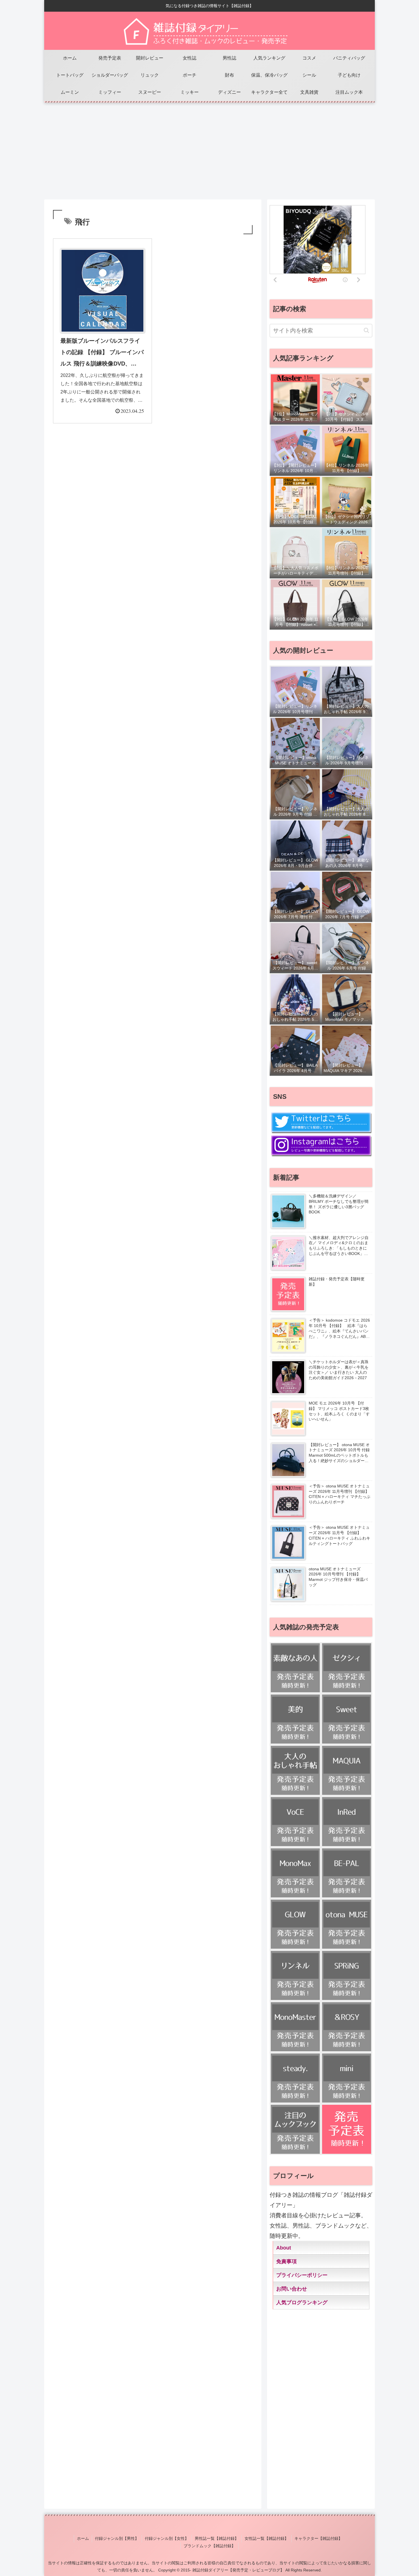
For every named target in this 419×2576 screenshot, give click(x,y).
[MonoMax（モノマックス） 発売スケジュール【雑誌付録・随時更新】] (295, 1873)
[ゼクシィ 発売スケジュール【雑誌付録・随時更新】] (347, 1668)
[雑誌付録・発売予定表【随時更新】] (347, 2129)
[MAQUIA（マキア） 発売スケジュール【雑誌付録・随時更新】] (347, 1770)
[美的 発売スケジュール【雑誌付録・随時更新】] (295, 1719)
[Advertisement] (209, 148)
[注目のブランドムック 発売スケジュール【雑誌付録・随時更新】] (295, 2129)
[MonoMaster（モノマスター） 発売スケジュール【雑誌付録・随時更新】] (295, 2027)
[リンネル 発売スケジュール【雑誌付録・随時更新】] (295, 1975)
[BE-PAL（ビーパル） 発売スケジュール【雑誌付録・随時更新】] (347, 1873)
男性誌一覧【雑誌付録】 (217, 2538)
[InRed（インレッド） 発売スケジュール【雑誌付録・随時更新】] (347, 1822)
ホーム (83, 2538)
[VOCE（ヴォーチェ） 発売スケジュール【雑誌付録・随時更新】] (295, 1822)
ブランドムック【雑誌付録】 (209, 2546)
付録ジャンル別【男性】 (117, 2538)
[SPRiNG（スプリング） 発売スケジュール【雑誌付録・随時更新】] (347, 1975)
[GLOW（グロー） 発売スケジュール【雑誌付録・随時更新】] (295, 1924)
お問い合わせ (292, 2289)
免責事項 (286, 2261)
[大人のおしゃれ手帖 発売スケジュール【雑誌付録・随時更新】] (295, 1770)
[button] (366, 330)
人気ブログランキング (302, 2303)
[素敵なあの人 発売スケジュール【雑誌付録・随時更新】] (295, 1668)
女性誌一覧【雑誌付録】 (267, 2538)
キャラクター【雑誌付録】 (318, 2538)
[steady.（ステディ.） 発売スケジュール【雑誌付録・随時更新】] (295, 2078)
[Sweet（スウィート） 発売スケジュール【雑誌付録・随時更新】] (347, 1719)
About (284, 2248)
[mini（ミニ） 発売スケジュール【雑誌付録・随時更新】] (347, 2078)
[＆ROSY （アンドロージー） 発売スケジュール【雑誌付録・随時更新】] (347, 2027)
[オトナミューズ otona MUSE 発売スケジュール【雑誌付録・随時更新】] (347, 1924)
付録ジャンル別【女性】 (167, 2538)
